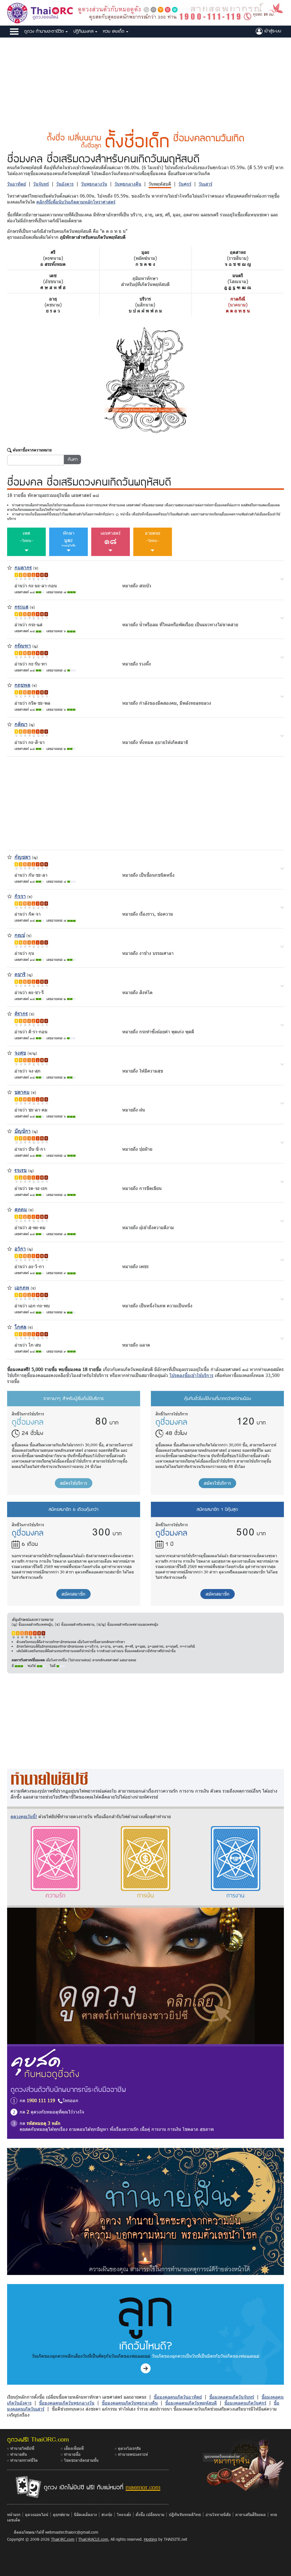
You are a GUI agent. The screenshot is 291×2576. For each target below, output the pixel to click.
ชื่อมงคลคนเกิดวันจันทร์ (232, 2397)
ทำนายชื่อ (72, 2454)
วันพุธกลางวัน (94, 184)
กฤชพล (22, 685)
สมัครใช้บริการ (74, 1483)
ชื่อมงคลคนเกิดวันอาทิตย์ (178, 2397)
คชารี (20, 974)
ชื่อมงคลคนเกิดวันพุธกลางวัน (67, 2403)
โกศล (20, 1327)
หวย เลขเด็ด (115, 31)
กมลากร (23, 567)
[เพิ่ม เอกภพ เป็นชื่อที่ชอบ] (10, 1287)
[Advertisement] (145, 80)
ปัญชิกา (23, 1131)
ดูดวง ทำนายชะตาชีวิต (45, 31)
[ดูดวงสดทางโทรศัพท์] (180, 12)
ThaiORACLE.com (93, 2539)
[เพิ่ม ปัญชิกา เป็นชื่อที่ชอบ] (10, 1131)
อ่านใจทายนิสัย (218, 2514)
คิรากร (21, 1013)
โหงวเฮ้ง (124, 2514)
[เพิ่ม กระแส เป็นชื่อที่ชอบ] (10, 606)
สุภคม (21, 1209)
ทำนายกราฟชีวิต (24, 2460)
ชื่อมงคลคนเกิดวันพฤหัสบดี (191, 2403)
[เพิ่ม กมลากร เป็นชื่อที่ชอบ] (10, 567)
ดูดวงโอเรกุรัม (129, 2448)
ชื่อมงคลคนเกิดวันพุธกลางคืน (130, 2403)
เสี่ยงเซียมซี (74, 2448)
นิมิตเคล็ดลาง (85, 2514)
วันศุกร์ (185, 184)
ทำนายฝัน (19, 2454)
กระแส (21, 606)
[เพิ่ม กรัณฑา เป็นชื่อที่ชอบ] (10, 645)
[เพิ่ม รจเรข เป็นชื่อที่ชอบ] (10, 1170)
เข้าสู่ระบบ (272, 31)
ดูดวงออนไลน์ (37, 2514)
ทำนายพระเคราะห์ (133, 2454)
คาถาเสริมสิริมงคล (251, 2514)
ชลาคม (22, 1092)
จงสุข (20, 1052)
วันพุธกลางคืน (128, 184)
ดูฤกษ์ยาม (61, 2514)
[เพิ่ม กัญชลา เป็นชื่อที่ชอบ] (10, 856)
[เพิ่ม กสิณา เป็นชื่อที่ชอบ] (10, 724)
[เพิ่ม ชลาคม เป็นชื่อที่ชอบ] (10, 1091)
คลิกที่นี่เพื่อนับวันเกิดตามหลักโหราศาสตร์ (76, 202)
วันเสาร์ (205, 184)
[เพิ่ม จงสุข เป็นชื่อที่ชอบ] (10, 1052)
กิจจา (20, 896)
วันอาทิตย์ (16, 184)
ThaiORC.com (63, 2539)
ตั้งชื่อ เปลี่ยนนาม (150, 2514)
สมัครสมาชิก (73, 1594)
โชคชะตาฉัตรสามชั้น (81, 2460)
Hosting (150, 2539)
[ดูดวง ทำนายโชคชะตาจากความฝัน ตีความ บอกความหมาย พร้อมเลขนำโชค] (145, 2211)
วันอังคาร (65, 184)
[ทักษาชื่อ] (282, 579)
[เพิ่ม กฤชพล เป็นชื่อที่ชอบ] (10, 684)
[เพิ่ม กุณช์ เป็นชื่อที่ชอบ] (10, 935)
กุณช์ (20, 935)
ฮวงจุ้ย (107, 2514)
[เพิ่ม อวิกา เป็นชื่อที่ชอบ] (10, 1248)
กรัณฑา (23, 645)
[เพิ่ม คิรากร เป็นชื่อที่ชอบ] (10, 1013)
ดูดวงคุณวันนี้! (24, 1816)
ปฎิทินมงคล (84, 31)
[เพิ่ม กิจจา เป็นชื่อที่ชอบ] (10, 896)
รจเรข (21, 1170)
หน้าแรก (14, 2514)
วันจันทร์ (41, 184)
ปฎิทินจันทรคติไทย (185, 2514)
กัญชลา (23, 857)
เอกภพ (22, 1287)
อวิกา (20, 1248)
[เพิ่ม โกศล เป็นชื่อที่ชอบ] (10, 1327)
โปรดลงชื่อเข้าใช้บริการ (191, 1375)
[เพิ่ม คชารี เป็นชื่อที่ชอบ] (10, 974)
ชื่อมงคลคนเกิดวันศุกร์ (245, 2403)
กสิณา (21, 724)
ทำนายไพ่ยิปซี (22, 2448)
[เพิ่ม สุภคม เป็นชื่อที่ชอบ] (10, 1209)
